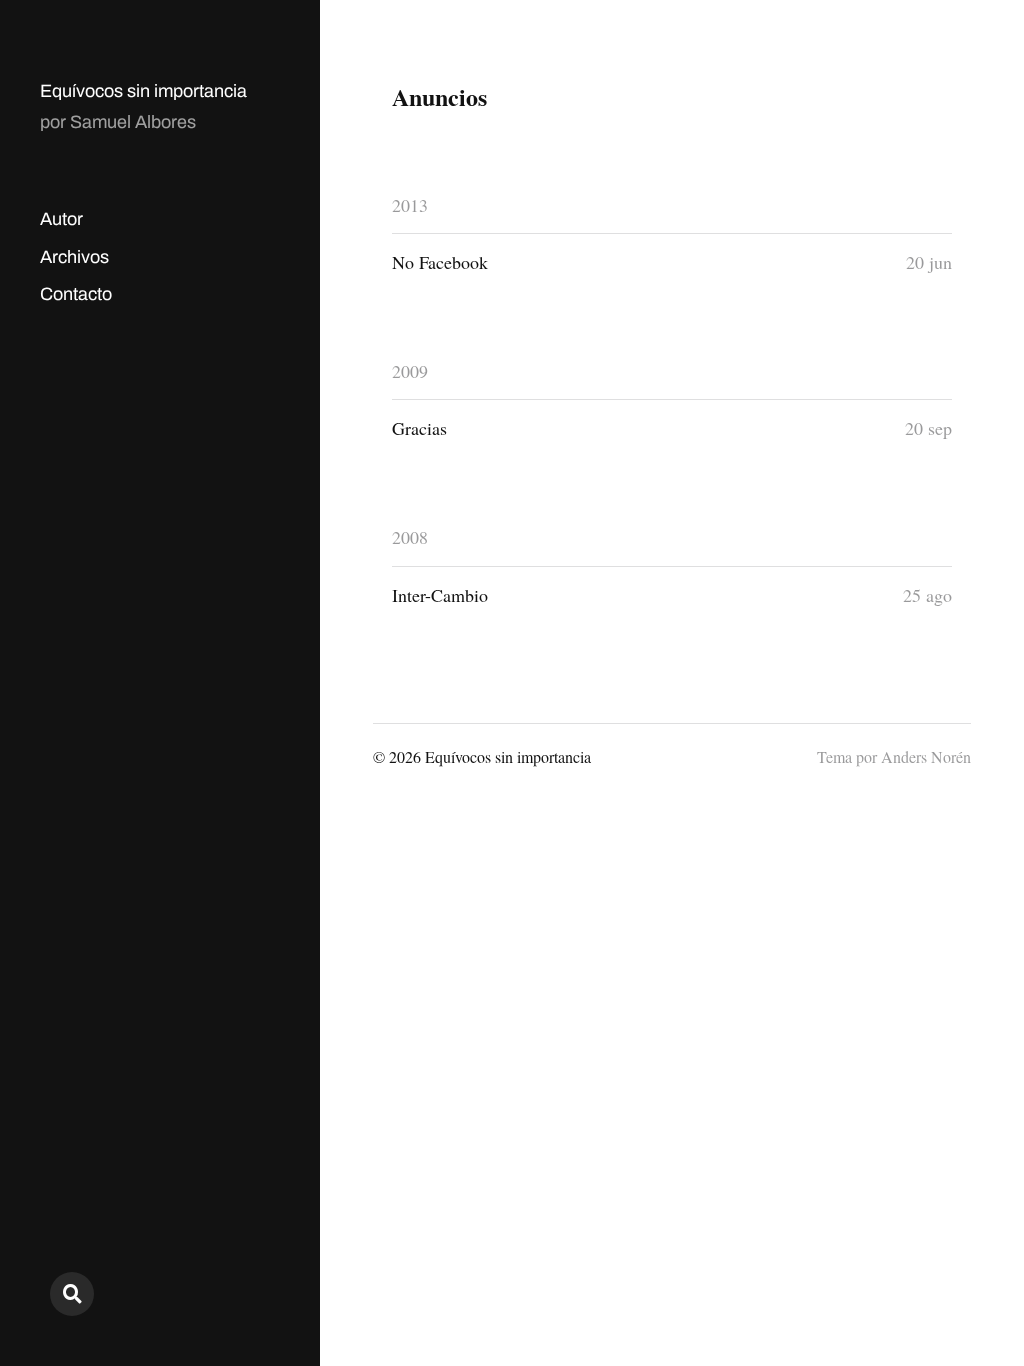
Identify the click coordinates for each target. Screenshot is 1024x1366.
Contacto (76, 294)
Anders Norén (926, 756)
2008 (410, 537)
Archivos (74, 257)
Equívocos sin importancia (143, 91)
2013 (410, 205)
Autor (61, 219)
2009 (410, 371)
